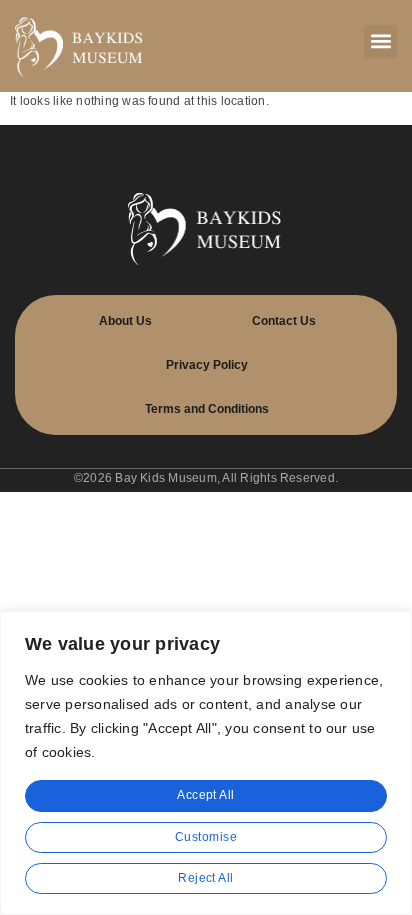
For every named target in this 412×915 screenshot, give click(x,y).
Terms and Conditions (207, 409)
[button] (380, 41)
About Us (125, 321)
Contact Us (284, 321)
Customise (206, 837)
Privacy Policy (207, 365)
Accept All (206, 795)
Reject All (206, 878)
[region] (206, 763)
